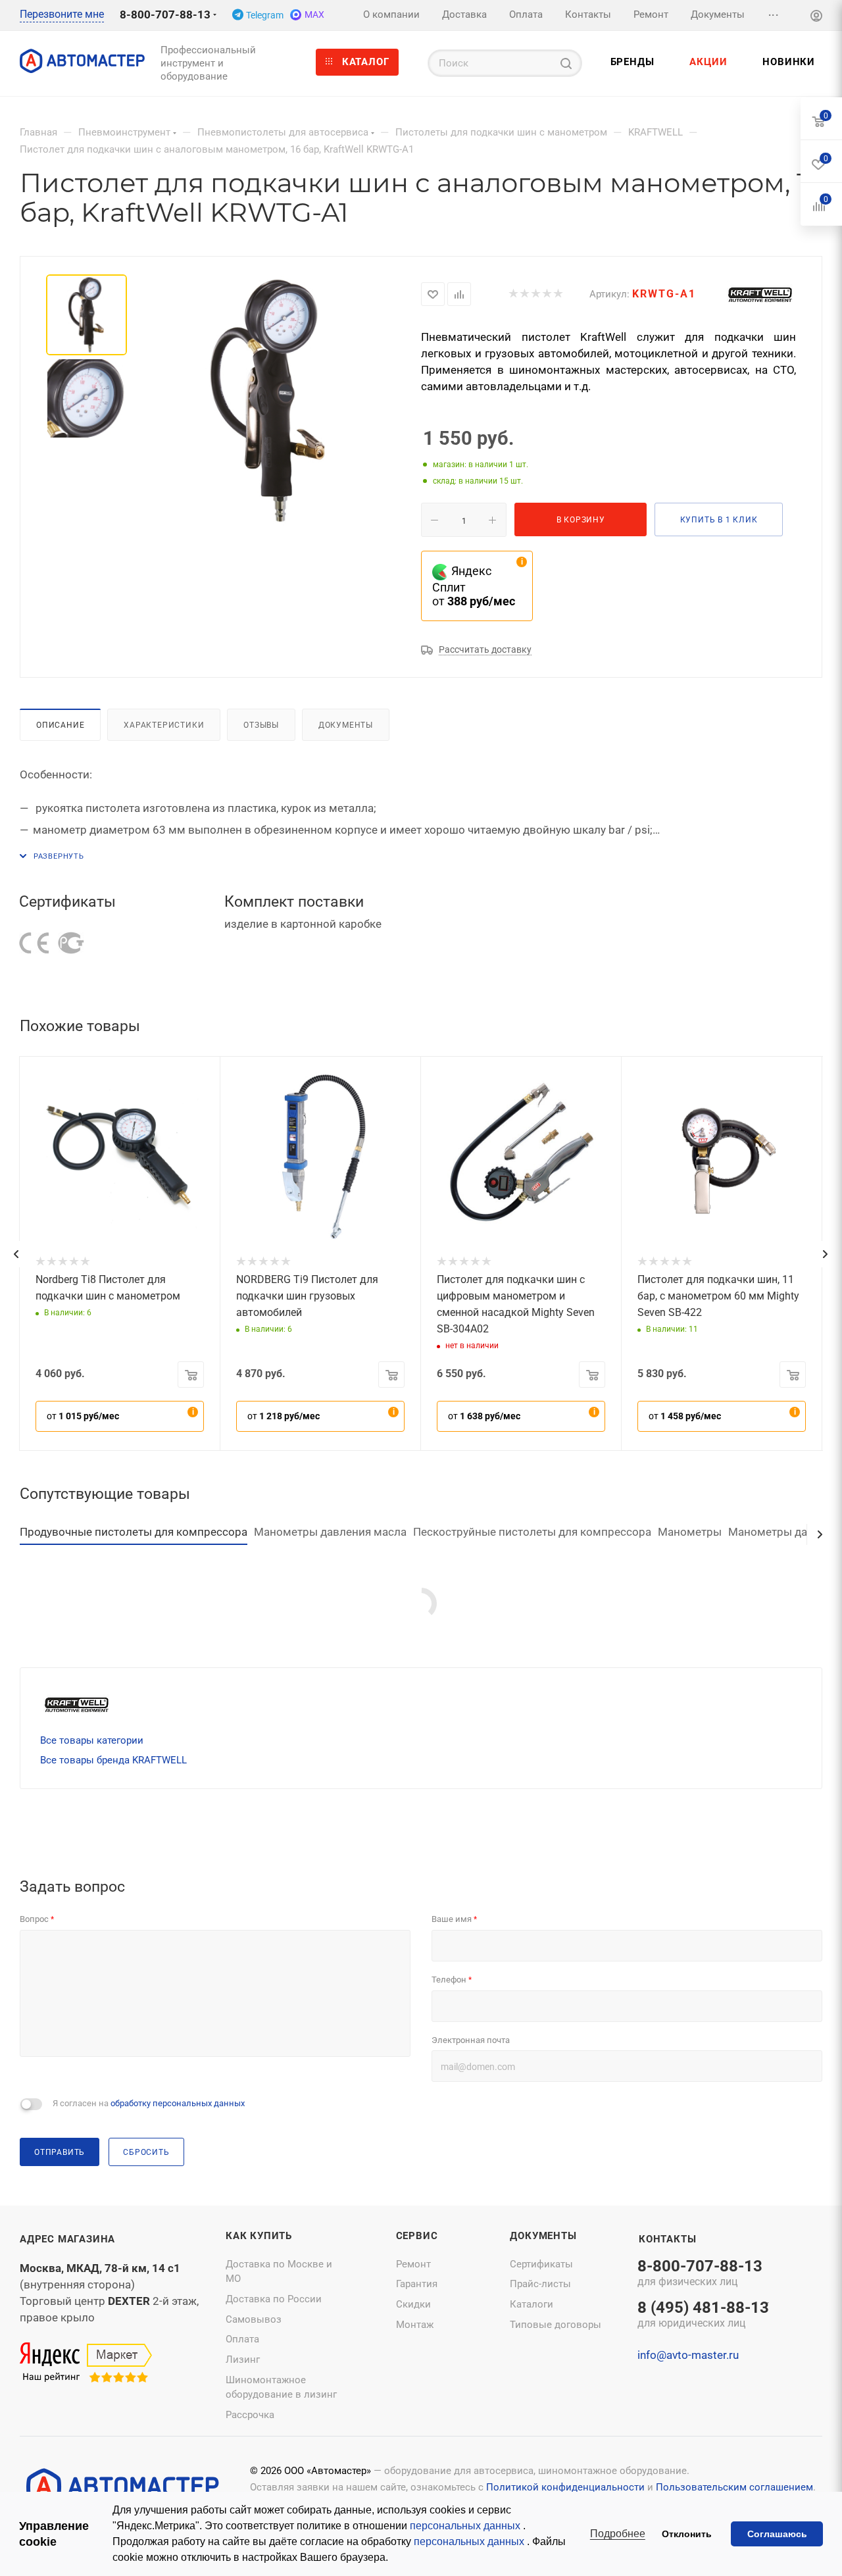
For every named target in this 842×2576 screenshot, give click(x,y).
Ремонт (413, 2264)
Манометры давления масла (330, 1532)
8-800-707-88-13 (165, 14)
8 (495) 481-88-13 (703, 2315)
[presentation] (16, 1254)
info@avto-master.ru (688, 2355)
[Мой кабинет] (816, 17)
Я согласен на (149, 2103)
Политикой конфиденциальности (565, 2487)
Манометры (690, 1532)
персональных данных (466, 2526)
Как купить (259, 2236)
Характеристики (164, 725)
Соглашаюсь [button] (777, 2534)
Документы (346, 725)
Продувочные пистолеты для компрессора (134, 1532)
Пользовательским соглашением (734, 2487)
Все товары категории (92, 1740)
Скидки (413, 2304)
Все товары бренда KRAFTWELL (113, 1760)
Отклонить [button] (687, 2534)
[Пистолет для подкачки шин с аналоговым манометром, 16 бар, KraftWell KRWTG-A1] (269, 401)
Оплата (242, 2339)
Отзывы (261, 725)
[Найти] (566, 63)
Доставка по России (274, 2299)
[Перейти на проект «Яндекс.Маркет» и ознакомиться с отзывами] (86, 2363)
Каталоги (532, 2304)
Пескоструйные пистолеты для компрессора (532, 1532)
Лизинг (243, 2360)
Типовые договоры (556, 2325)
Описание (60, 725)
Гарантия (417, 2284)
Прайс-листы (540, 2284)
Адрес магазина (67, 2239)
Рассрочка (250, 2415)
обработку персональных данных (178, 2103)
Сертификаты (541, 2264)
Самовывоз (254, 2319)
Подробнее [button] (618, 2534)
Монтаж (415, 2325)
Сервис (417, 2236)
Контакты (667, 2239)
